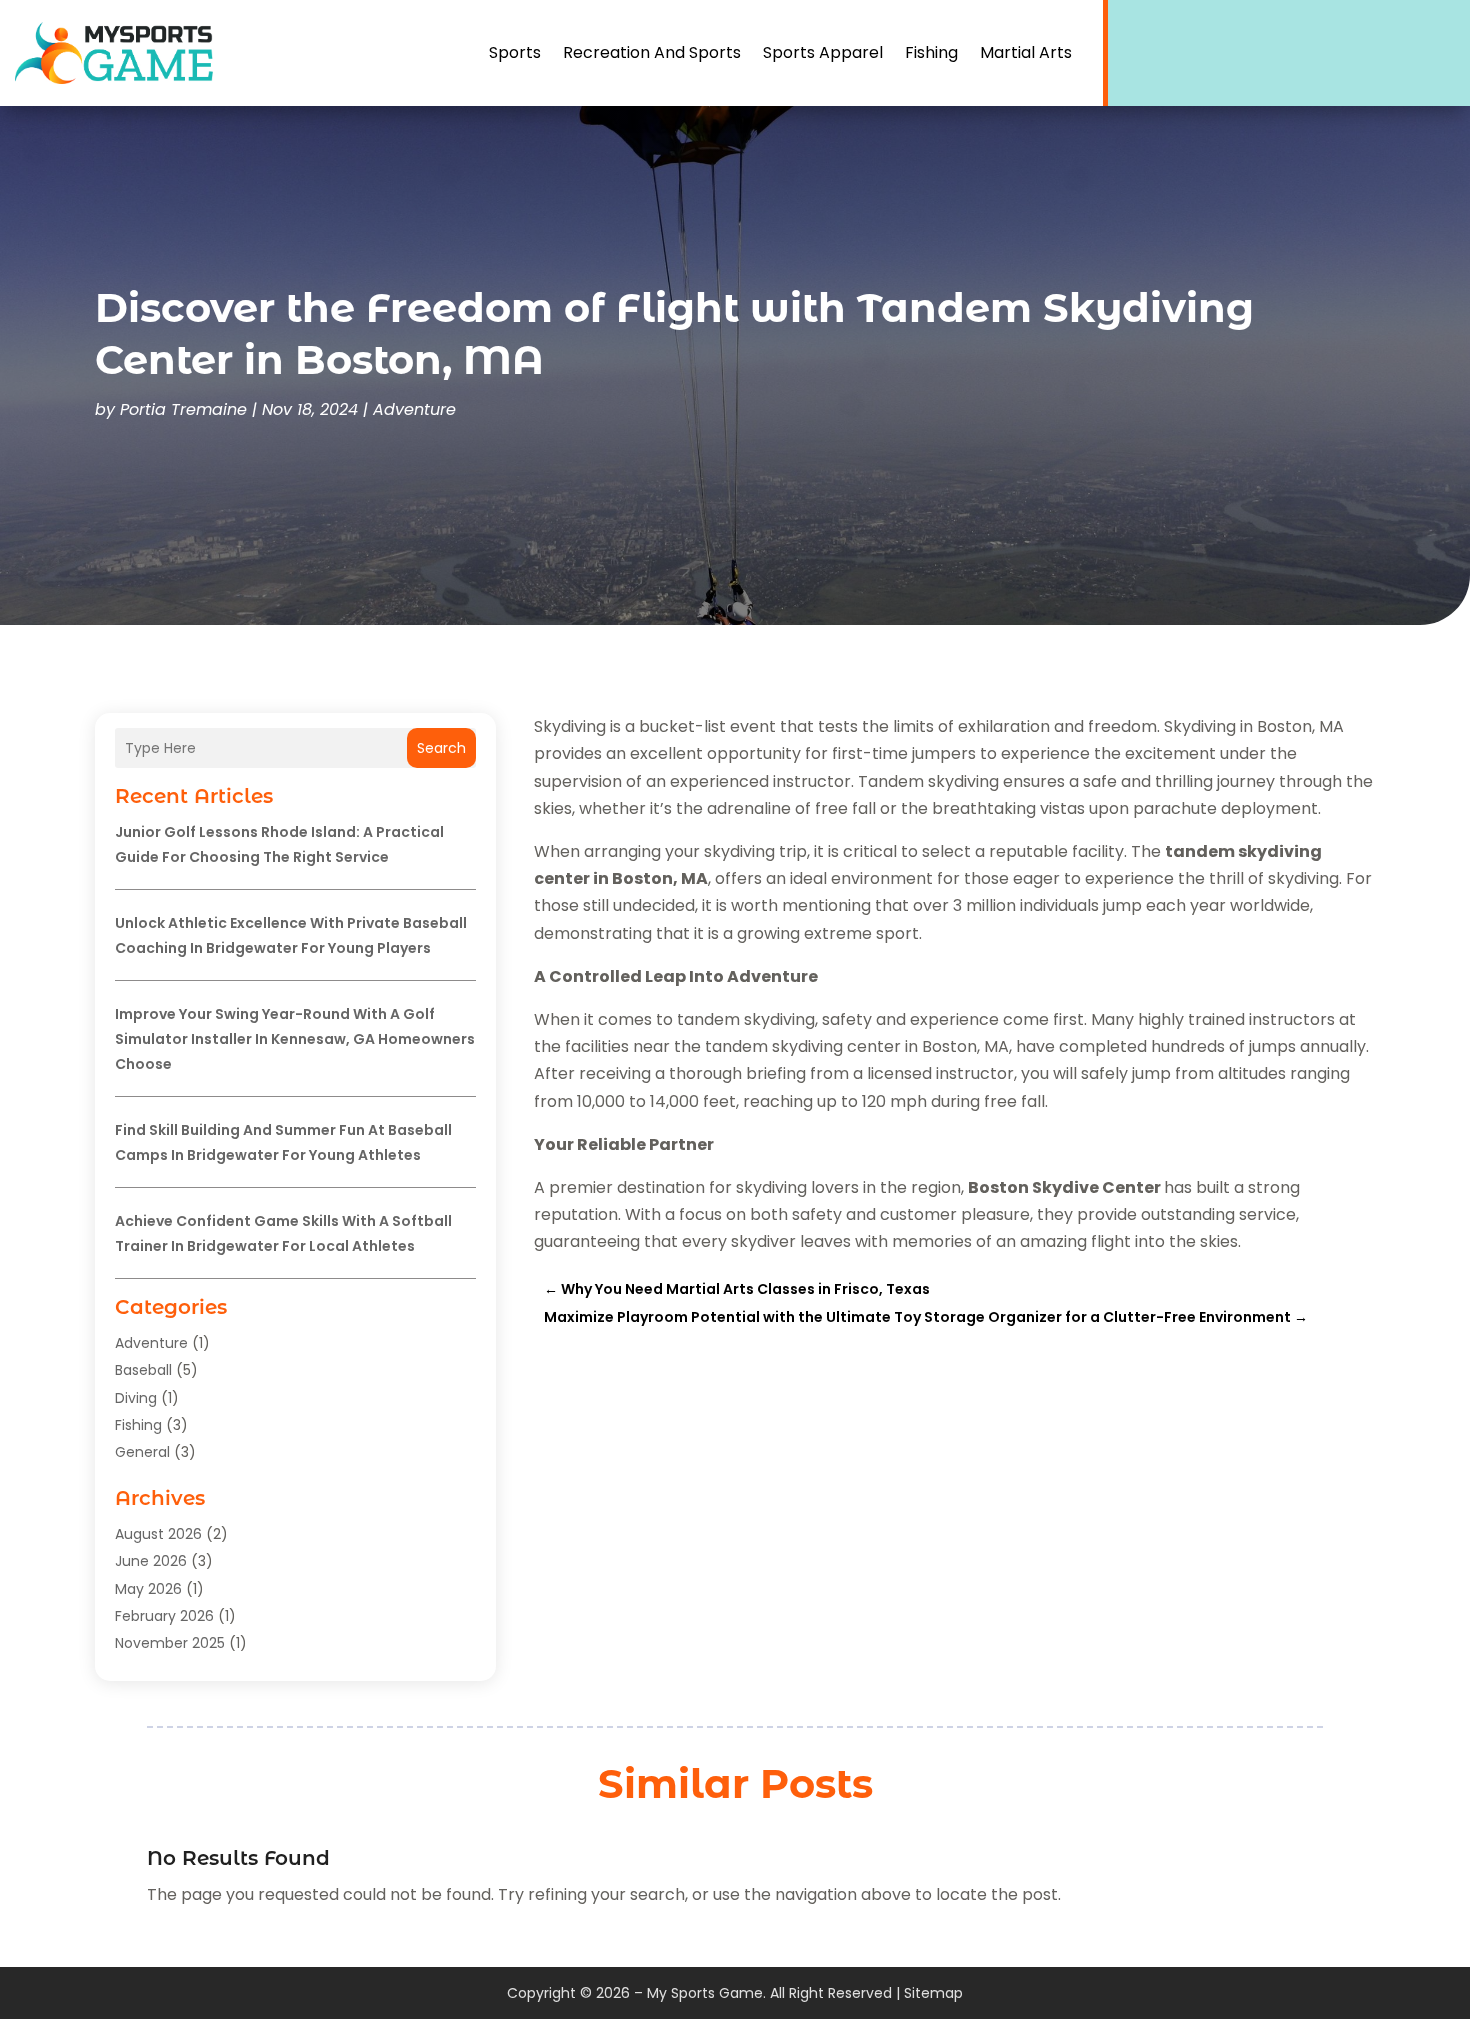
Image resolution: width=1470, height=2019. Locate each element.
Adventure (414, 409)
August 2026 (158, 1534)
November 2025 (170, 1643)
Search (441, 748)
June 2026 (151, 1561)
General (142, 1452)
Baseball (143, 1370)
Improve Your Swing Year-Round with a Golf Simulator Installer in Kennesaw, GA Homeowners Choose (295, 1039)
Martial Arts (1026, 52)
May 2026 (148, 1589)
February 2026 (164, 1616)
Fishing (931, 52)
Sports (515, 52)
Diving (136, 1398)
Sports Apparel (823, 52)
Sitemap (933, 1993)
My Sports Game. (706, 1993)
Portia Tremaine (183, 409)
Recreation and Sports (652, 52)
